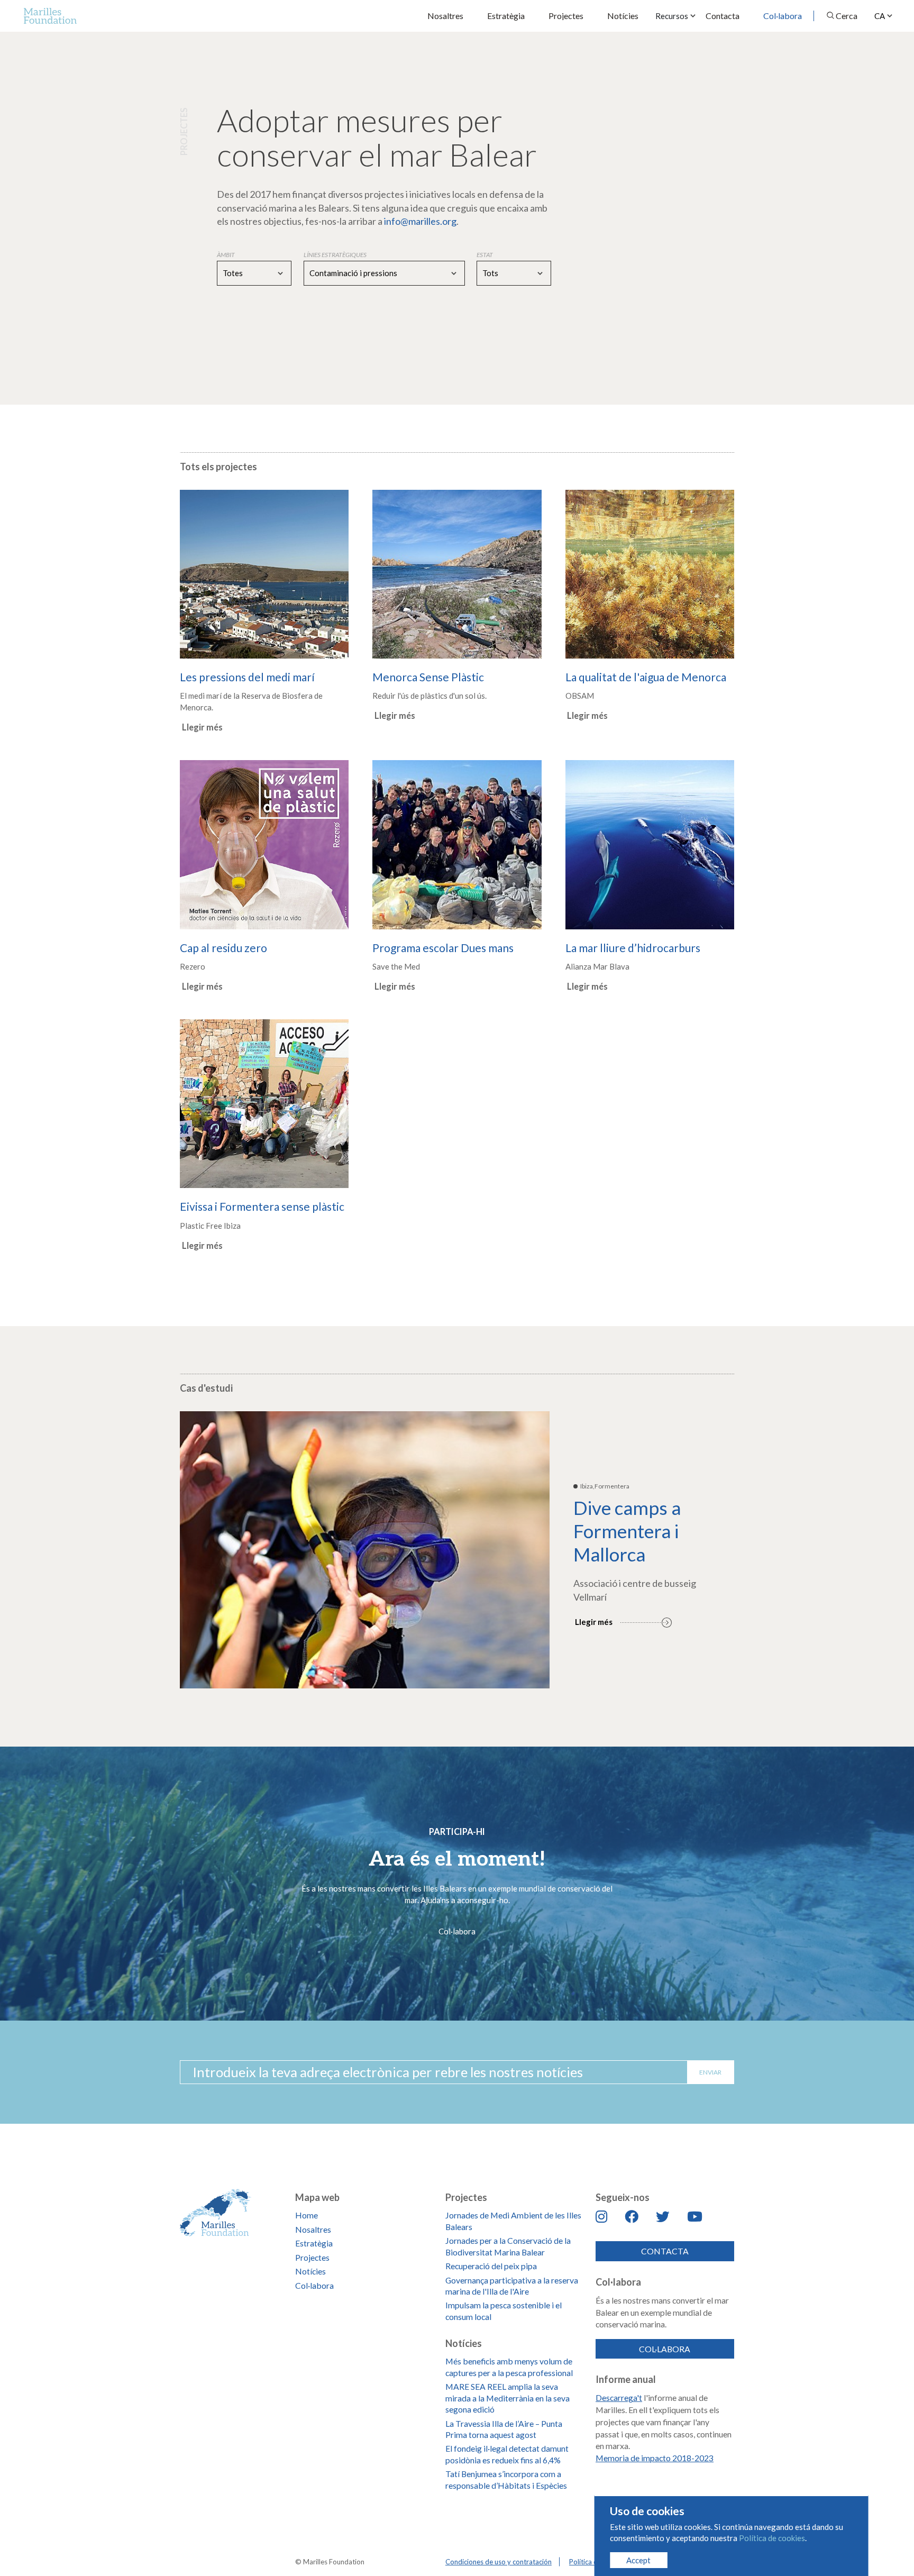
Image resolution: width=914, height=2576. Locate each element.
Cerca (847, 16)
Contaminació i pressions (353, 273)
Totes (233, 273)
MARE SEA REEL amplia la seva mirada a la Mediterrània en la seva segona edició (508, 2398)
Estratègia (506, 16)
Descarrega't (619, 2397)
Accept (638, 2560)
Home (307, 2215)
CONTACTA (665, 2251)
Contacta (723, 16)
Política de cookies (772, 2538)
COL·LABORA (665, 2349)
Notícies (623, 16)
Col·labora (783, 16)
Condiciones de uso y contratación (499, 2562)
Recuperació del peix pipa (491, 2266)
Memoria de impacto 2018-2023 (655, 2458)
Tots (490, 273)
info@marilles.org (420, 221)
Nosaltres (445, 16)
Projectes (566, 16)
